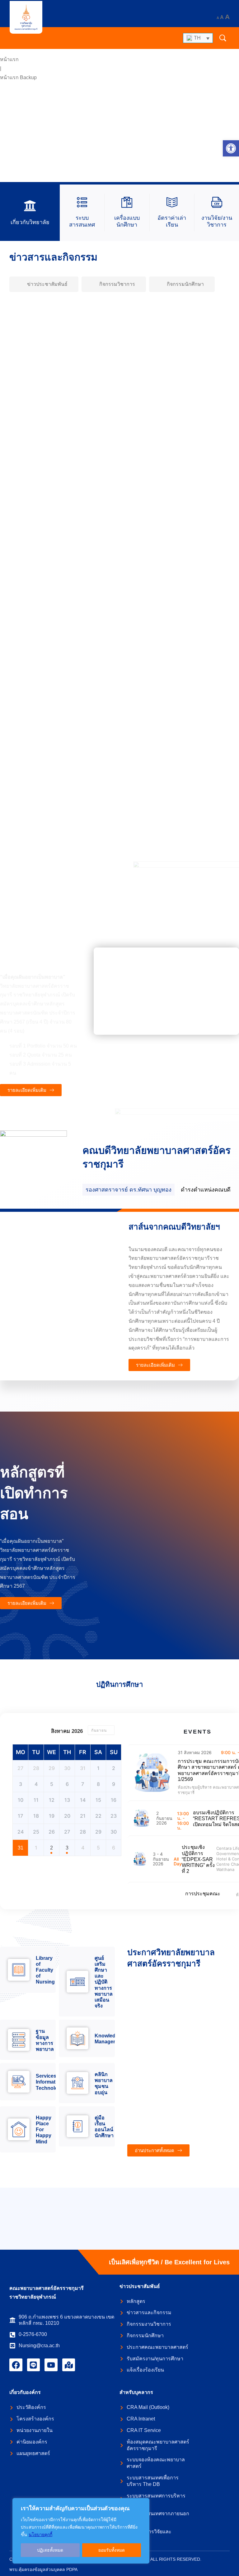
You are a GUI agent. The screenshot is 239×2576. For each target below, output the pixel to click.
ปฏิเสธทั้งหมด (50, 2550)
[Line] (34, 2365)
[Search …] (223, 38)
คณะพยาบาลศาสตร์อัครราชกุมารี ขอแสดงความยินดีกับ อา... (91, 822)
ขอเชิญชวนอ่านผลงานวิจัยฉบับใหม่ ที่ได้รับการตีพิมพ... (82, 606)
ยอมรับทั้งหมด (112, 2550)
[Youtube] (51, 2365)
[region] (81, 2531)
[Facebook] (16, 2365)
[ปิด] (143, 2503)
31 (21, 1848)
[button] (231, 148)
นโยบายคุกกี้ (40, 2535)
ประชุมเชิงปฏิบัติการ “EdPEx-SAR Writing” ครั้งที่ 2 (198, 1859)
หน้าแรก (9, 59)
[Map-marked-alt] (69, 2365)
